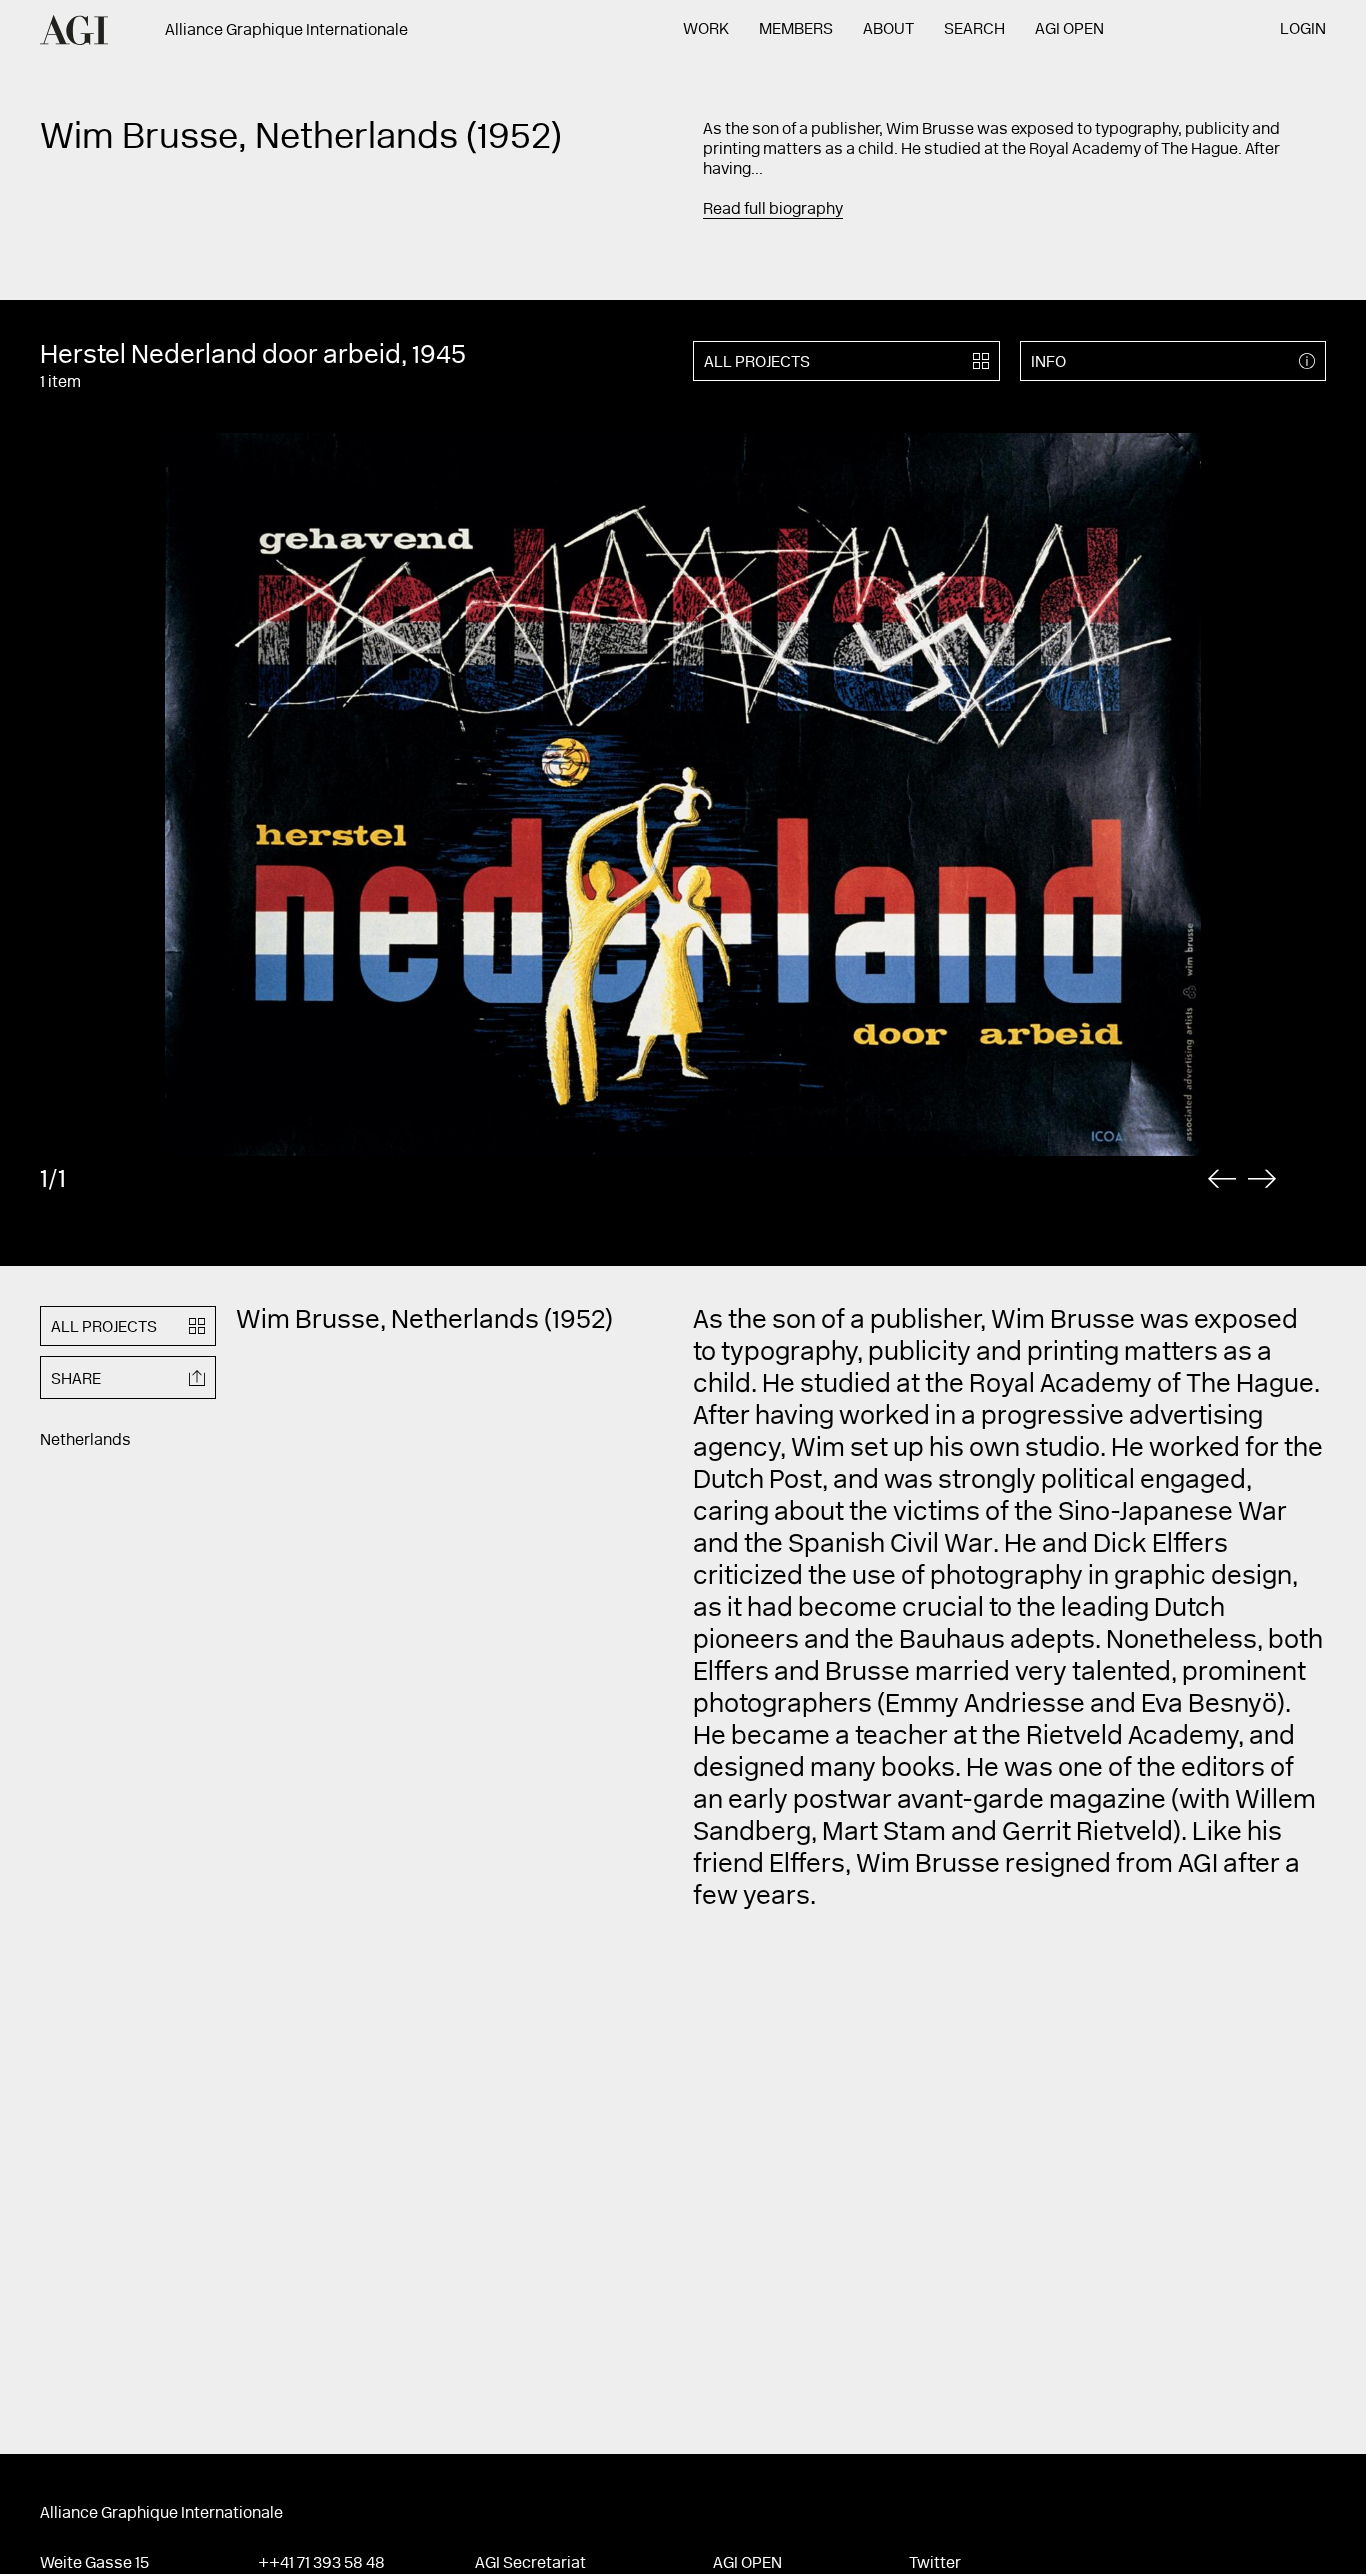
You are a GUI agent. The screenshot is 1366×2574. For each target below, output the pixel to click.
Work (706, 30)
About (888, 30)
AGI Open (1069, 30)
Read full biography (773, 210)
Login (1303, 30)
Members (796, 30)
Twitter (935, 2564)
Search (974, 30)
